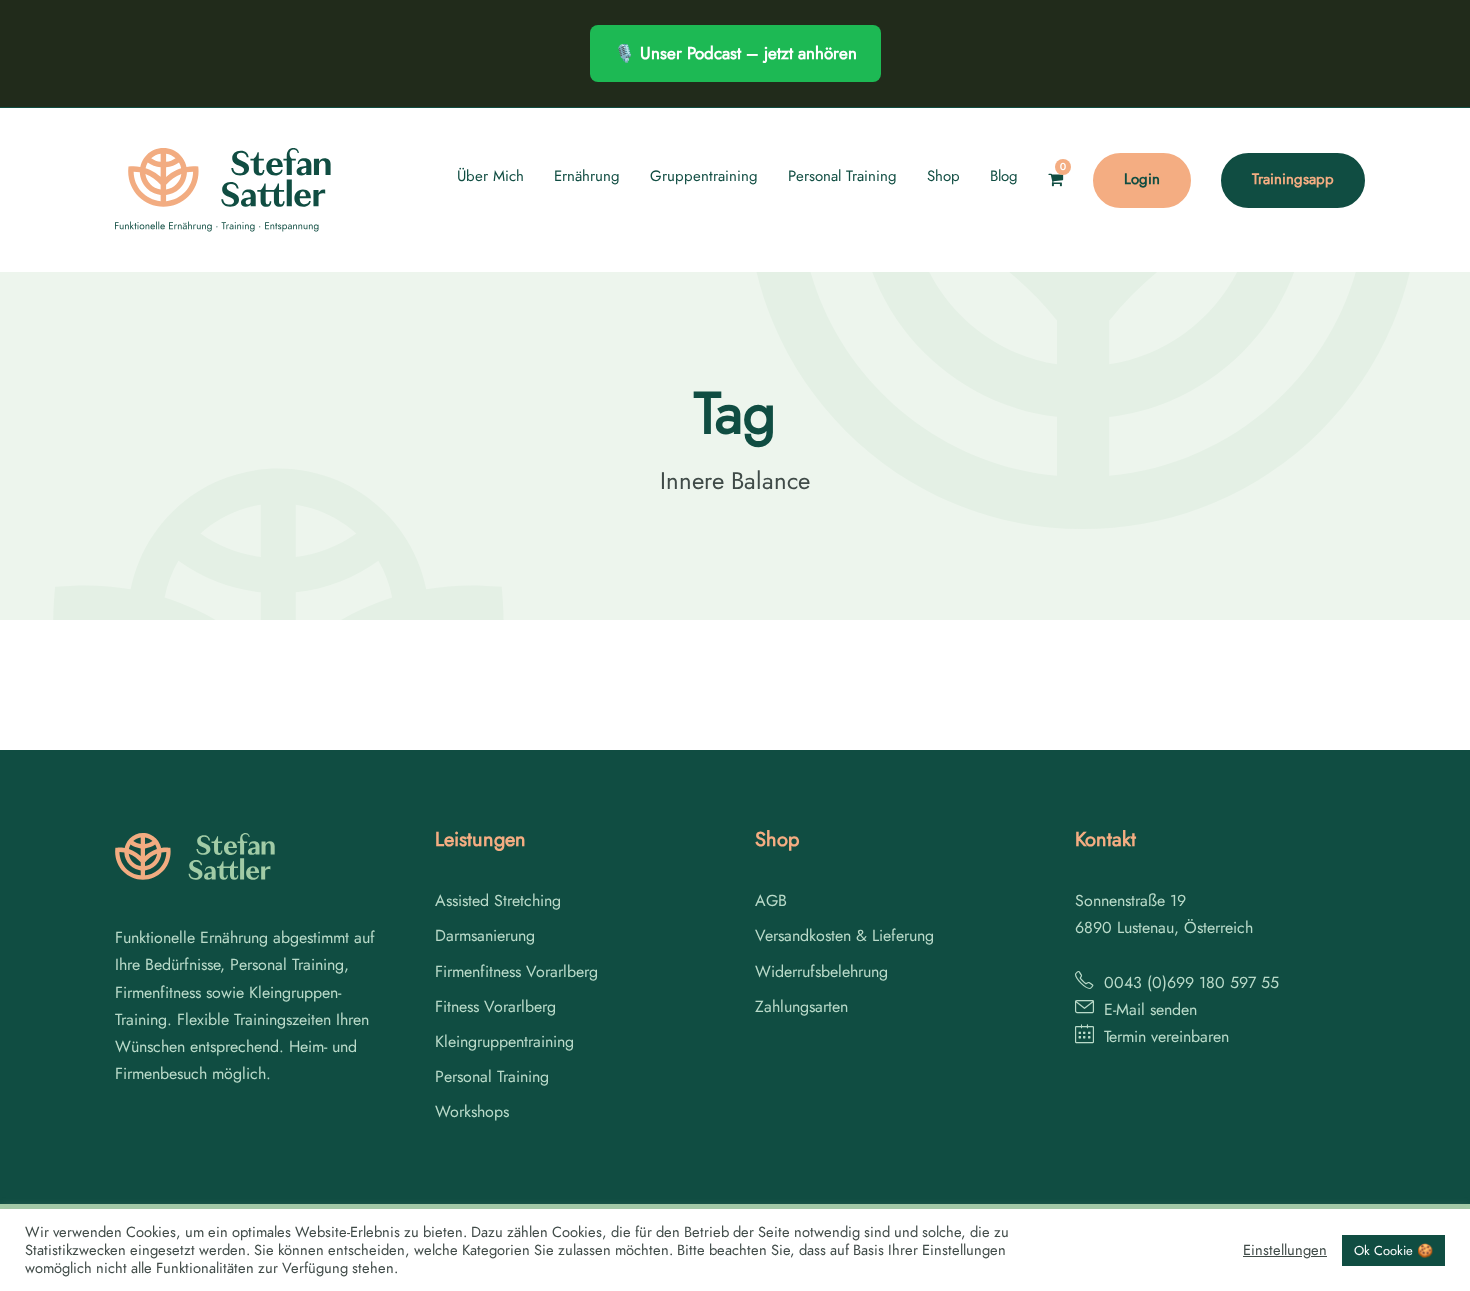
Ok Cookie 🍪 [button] (1393, 1250)
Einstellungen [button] (1285, 1250)
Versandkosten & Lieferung (844, 935)
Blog (1004, 176)
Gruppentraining (704, 176)
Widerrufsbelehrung (821, 971)
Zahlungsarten (801, 1006)
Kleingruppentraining (504, 1041)
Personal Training (842, 176)
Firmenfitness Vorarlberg (516, 971)
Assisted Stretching (498, 900)
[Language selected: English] (1420, 1270)
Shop (943, 176)
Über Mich (490, 176)
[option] (1420, 1272)
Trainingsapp (1293, 179)
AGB (771, 900)
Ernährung (587, 176)
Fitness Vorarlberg (495, 1006)
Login (1142, 179)
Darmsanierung (485, 935)
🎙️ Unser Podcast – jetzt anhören (735, 53)
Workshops (472, 1111)
